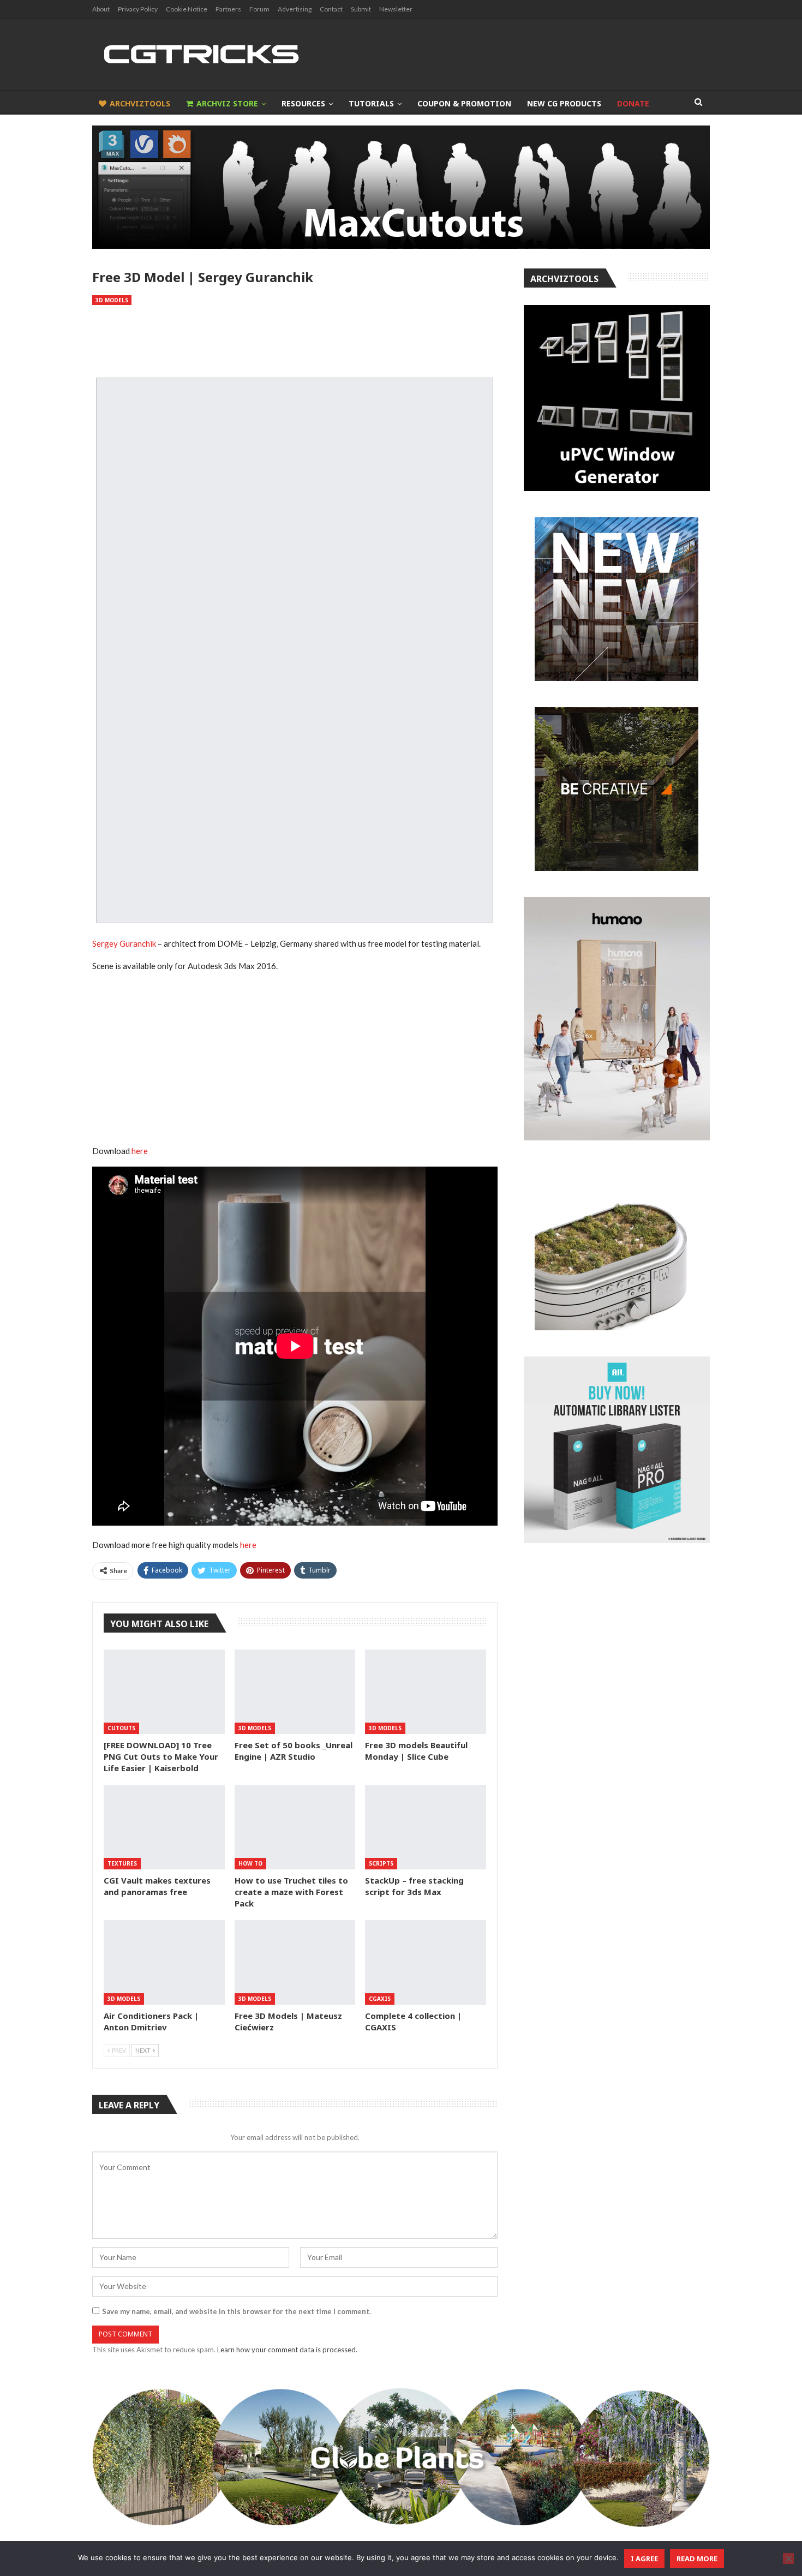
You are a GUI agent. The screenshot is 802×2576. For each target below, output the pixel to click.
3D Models (112, 300)
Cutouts (121, 1728)
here (140, 1151)
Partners (228, 9)
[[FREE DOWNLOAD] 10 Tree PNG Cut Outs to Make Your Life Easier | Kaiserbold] (164, 1692)
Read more (697, 2559)
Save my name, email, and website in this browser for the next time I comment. (237, 2311)
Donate (633, 103)
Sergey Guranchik (124, 943)
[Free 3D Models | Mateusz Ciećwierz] (295, 1962)
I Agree (644, 2559)
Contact (331, 9)
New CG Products (564, 103)
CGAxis (380, 1999)
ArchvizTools (140, 103)
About (101, 9)
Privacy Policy (138, 9)
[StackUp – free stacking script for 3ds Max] (426, 1827)
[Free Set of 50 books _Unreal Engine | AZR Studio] (295, 1692)
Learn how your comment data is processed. (287, 2350)
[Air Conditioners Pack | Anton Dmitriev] (164, 1962)
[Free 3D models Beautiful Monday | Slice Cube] (426, 1692)
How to (250, 1863)
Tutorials (371, 103)
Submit (361, 9)
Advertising (295, 9)
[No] (788, 2559)
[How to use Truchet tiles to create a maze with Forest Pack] (295, 1827)
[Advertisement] (295, 342)
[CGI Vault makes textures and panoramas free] (164, 1827)
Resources (303, 103)
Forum (259, 9)
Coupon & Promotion (464, 103)
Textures (122, 1863)
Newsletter (396, 9)
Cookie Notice (187, 9)
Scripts (381, 1863)
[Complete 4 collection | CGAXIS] (426, 1962)
